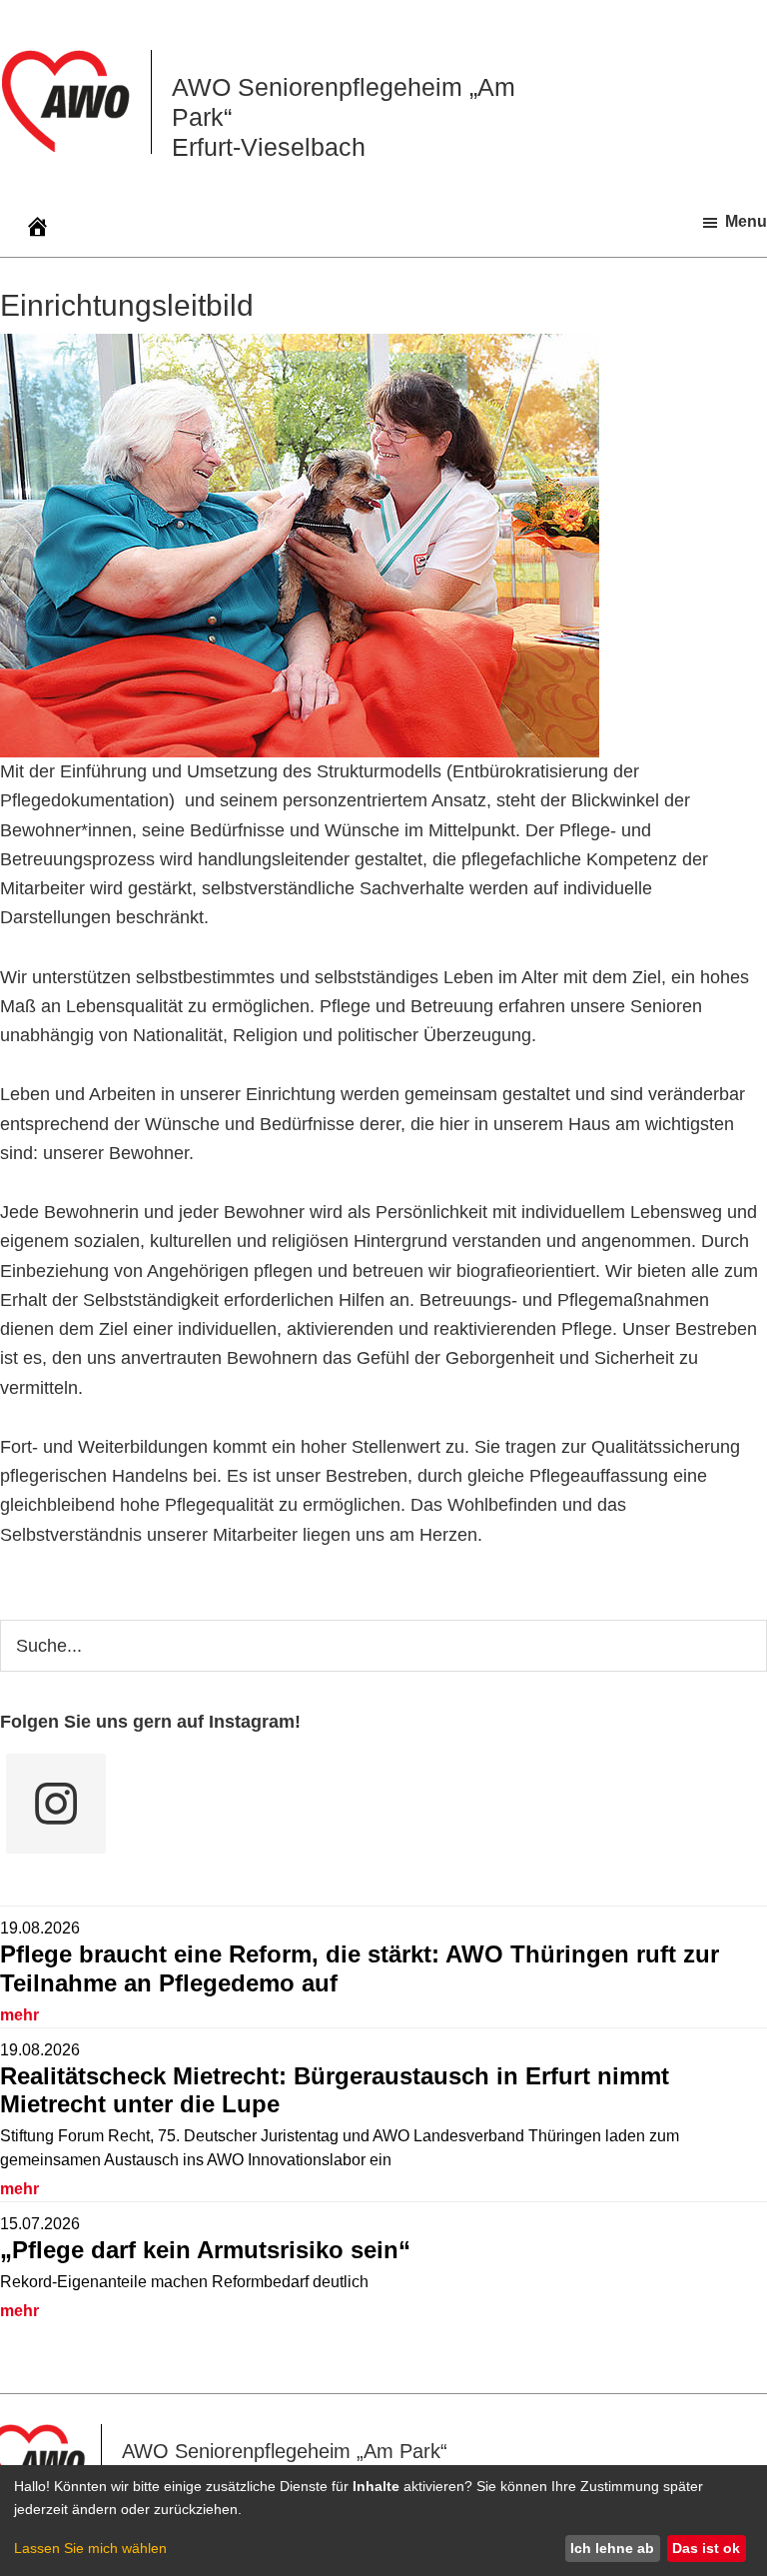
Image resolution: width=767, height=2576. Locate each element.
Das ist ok (706, 2548)
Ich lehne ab (612, 2548)
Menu (746, 221)
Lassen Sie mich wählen (90, 2548)
